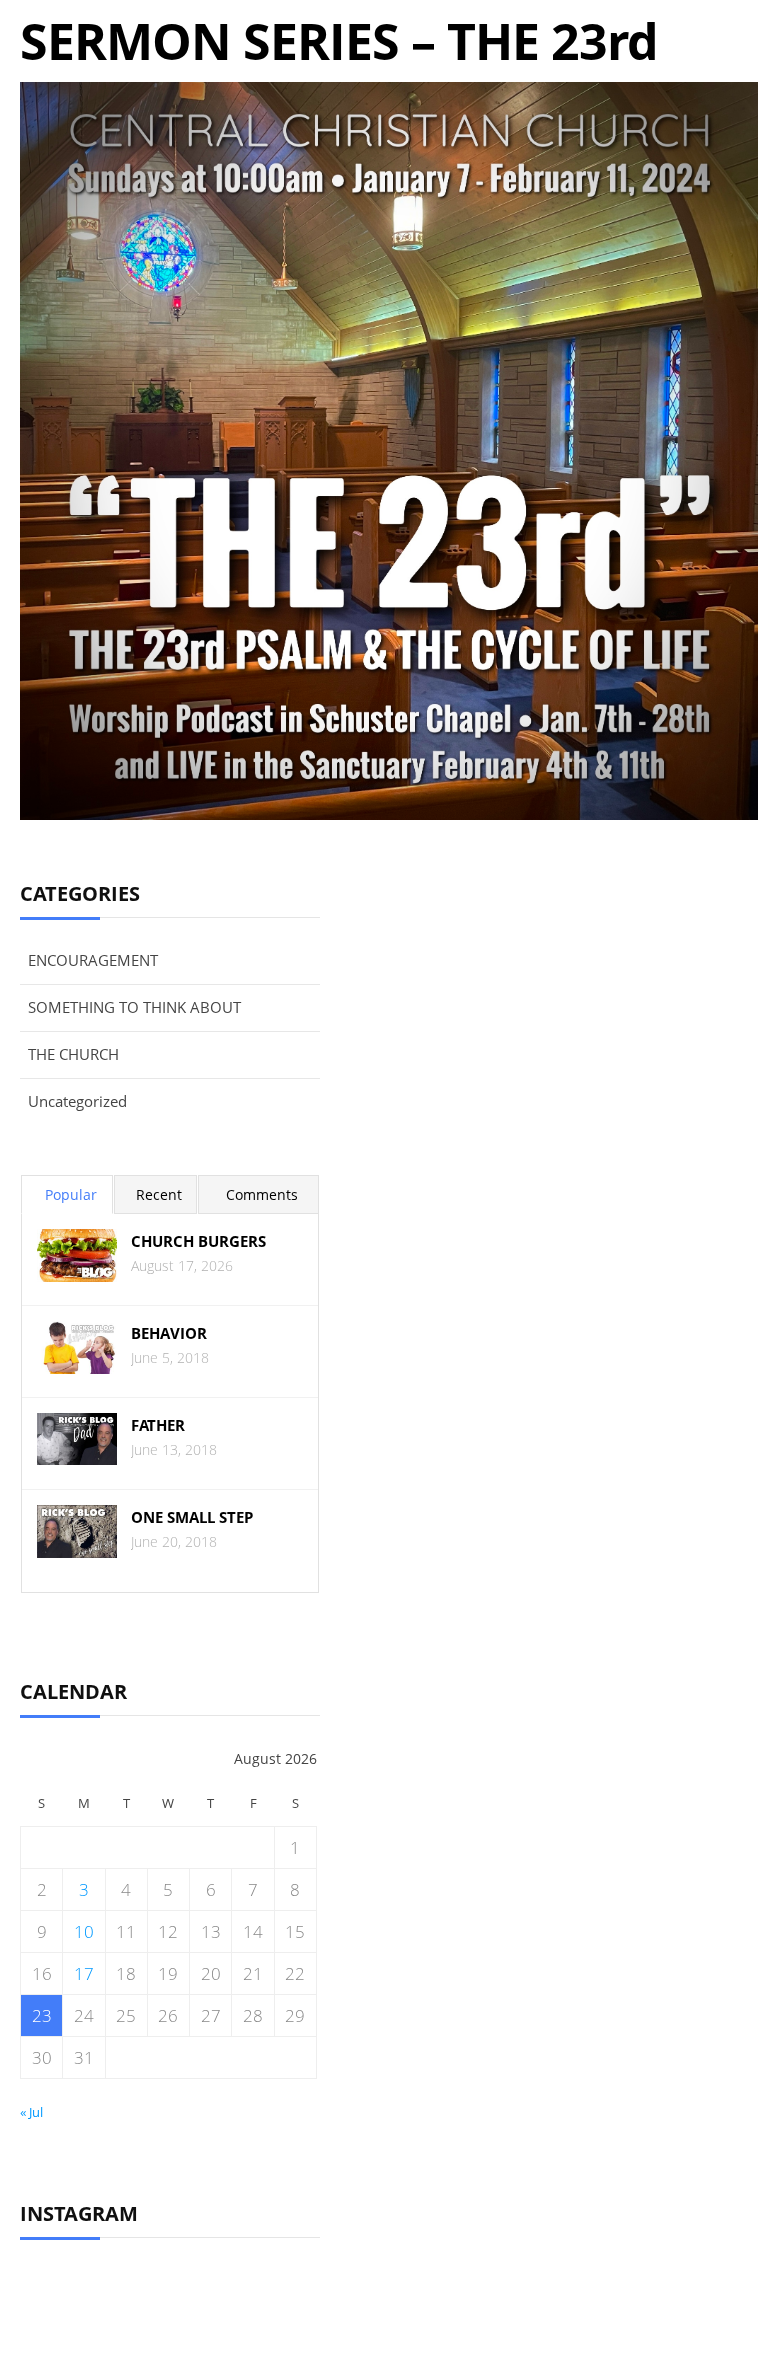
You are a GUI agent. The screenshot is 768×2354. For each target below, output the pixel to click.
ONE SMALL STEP (192, 1517)
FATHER (158, 1425)
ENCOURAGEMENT (93, 960)
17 (84, 1973)
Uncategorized (77, 1101)
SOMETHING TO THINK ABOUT (134, 1007)
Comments (262, 1194)
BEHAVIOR (169, 1333)
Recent (159, 1194)
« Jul (31, 2112)
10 (84, 1931)
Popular (71, 1194)
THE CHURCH (73, 1054)
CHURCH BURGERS (198, 1241)
